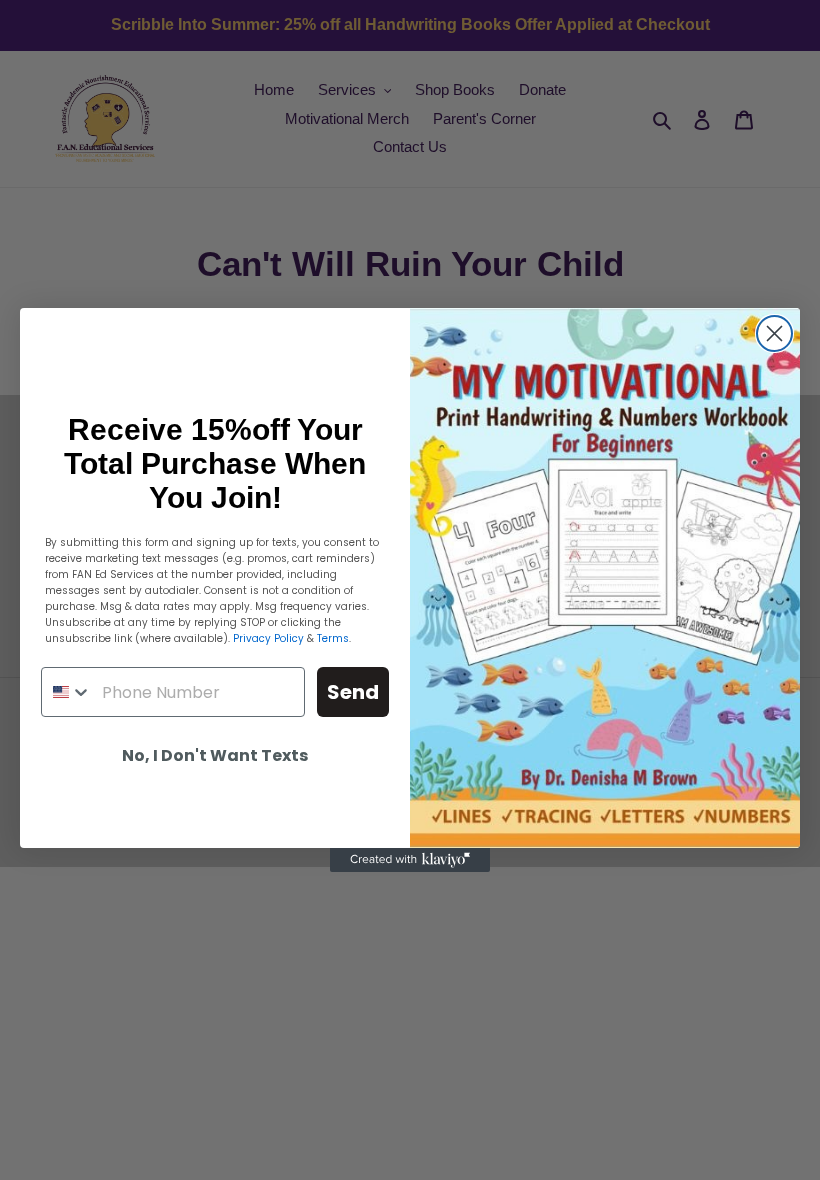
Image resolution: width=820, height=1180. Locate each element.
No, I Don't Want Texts (215, 755)
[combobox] (67, 692)
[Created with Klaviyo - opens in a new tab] (410, 860)
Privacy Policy (268, 638)
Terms (333, 638)
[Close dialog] (774, 333)
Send (353, 692)
